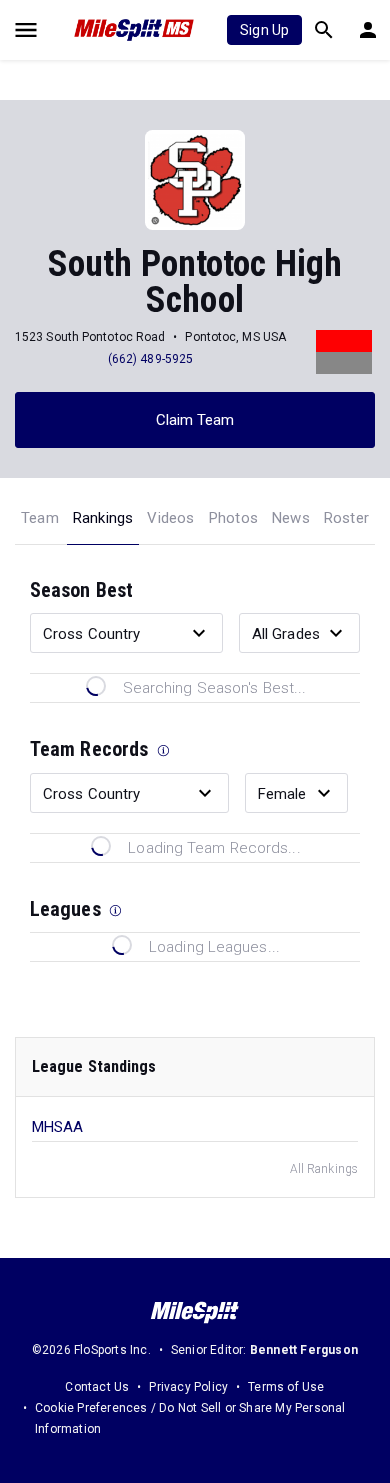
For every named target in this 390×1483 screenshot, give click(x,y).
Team (40, 518)
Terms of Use (286, 1387)
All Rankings (324, 1169)
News (291, 518)
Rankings (103, 518)
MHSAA (58, 1127)
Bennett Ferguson (304, 1350)
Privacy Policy (188, 1387)
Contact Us (97, 1387)
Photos (233, 518)
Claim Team (195, 420)
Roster (346, 518)
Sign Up (264, 30)
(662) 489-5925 (150, 359)
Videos (170, 518)
